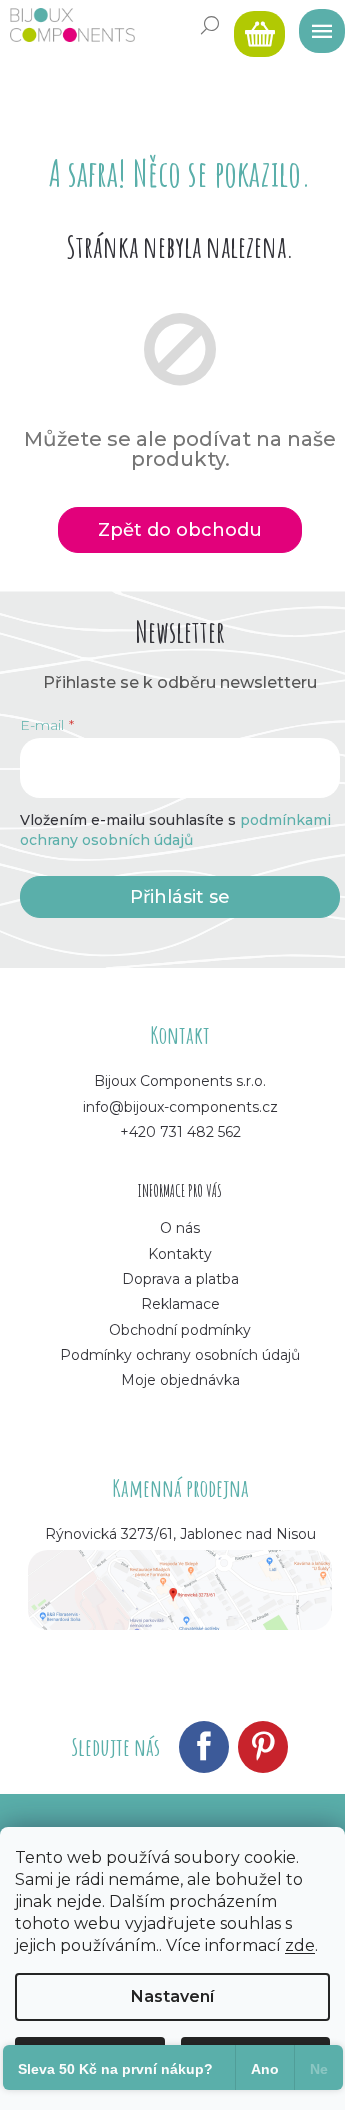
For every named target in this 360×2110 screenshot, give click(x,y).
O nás (180, 1228)
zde (300, 1945)
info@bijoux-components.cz (180, 1107)
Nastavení (172, 1996)
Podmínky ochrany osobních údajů (180, 1355)
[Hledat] (210, 25)
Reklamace (180, 1304)
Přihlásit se (180, 897)
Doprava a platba (180, 1279)
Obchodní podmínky (180, 1330)
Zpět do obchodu (180, 530)
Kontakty (180, 1254)
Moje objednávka (180, 1380)
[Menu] (315, 25)
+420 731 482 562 (180, 1132)
